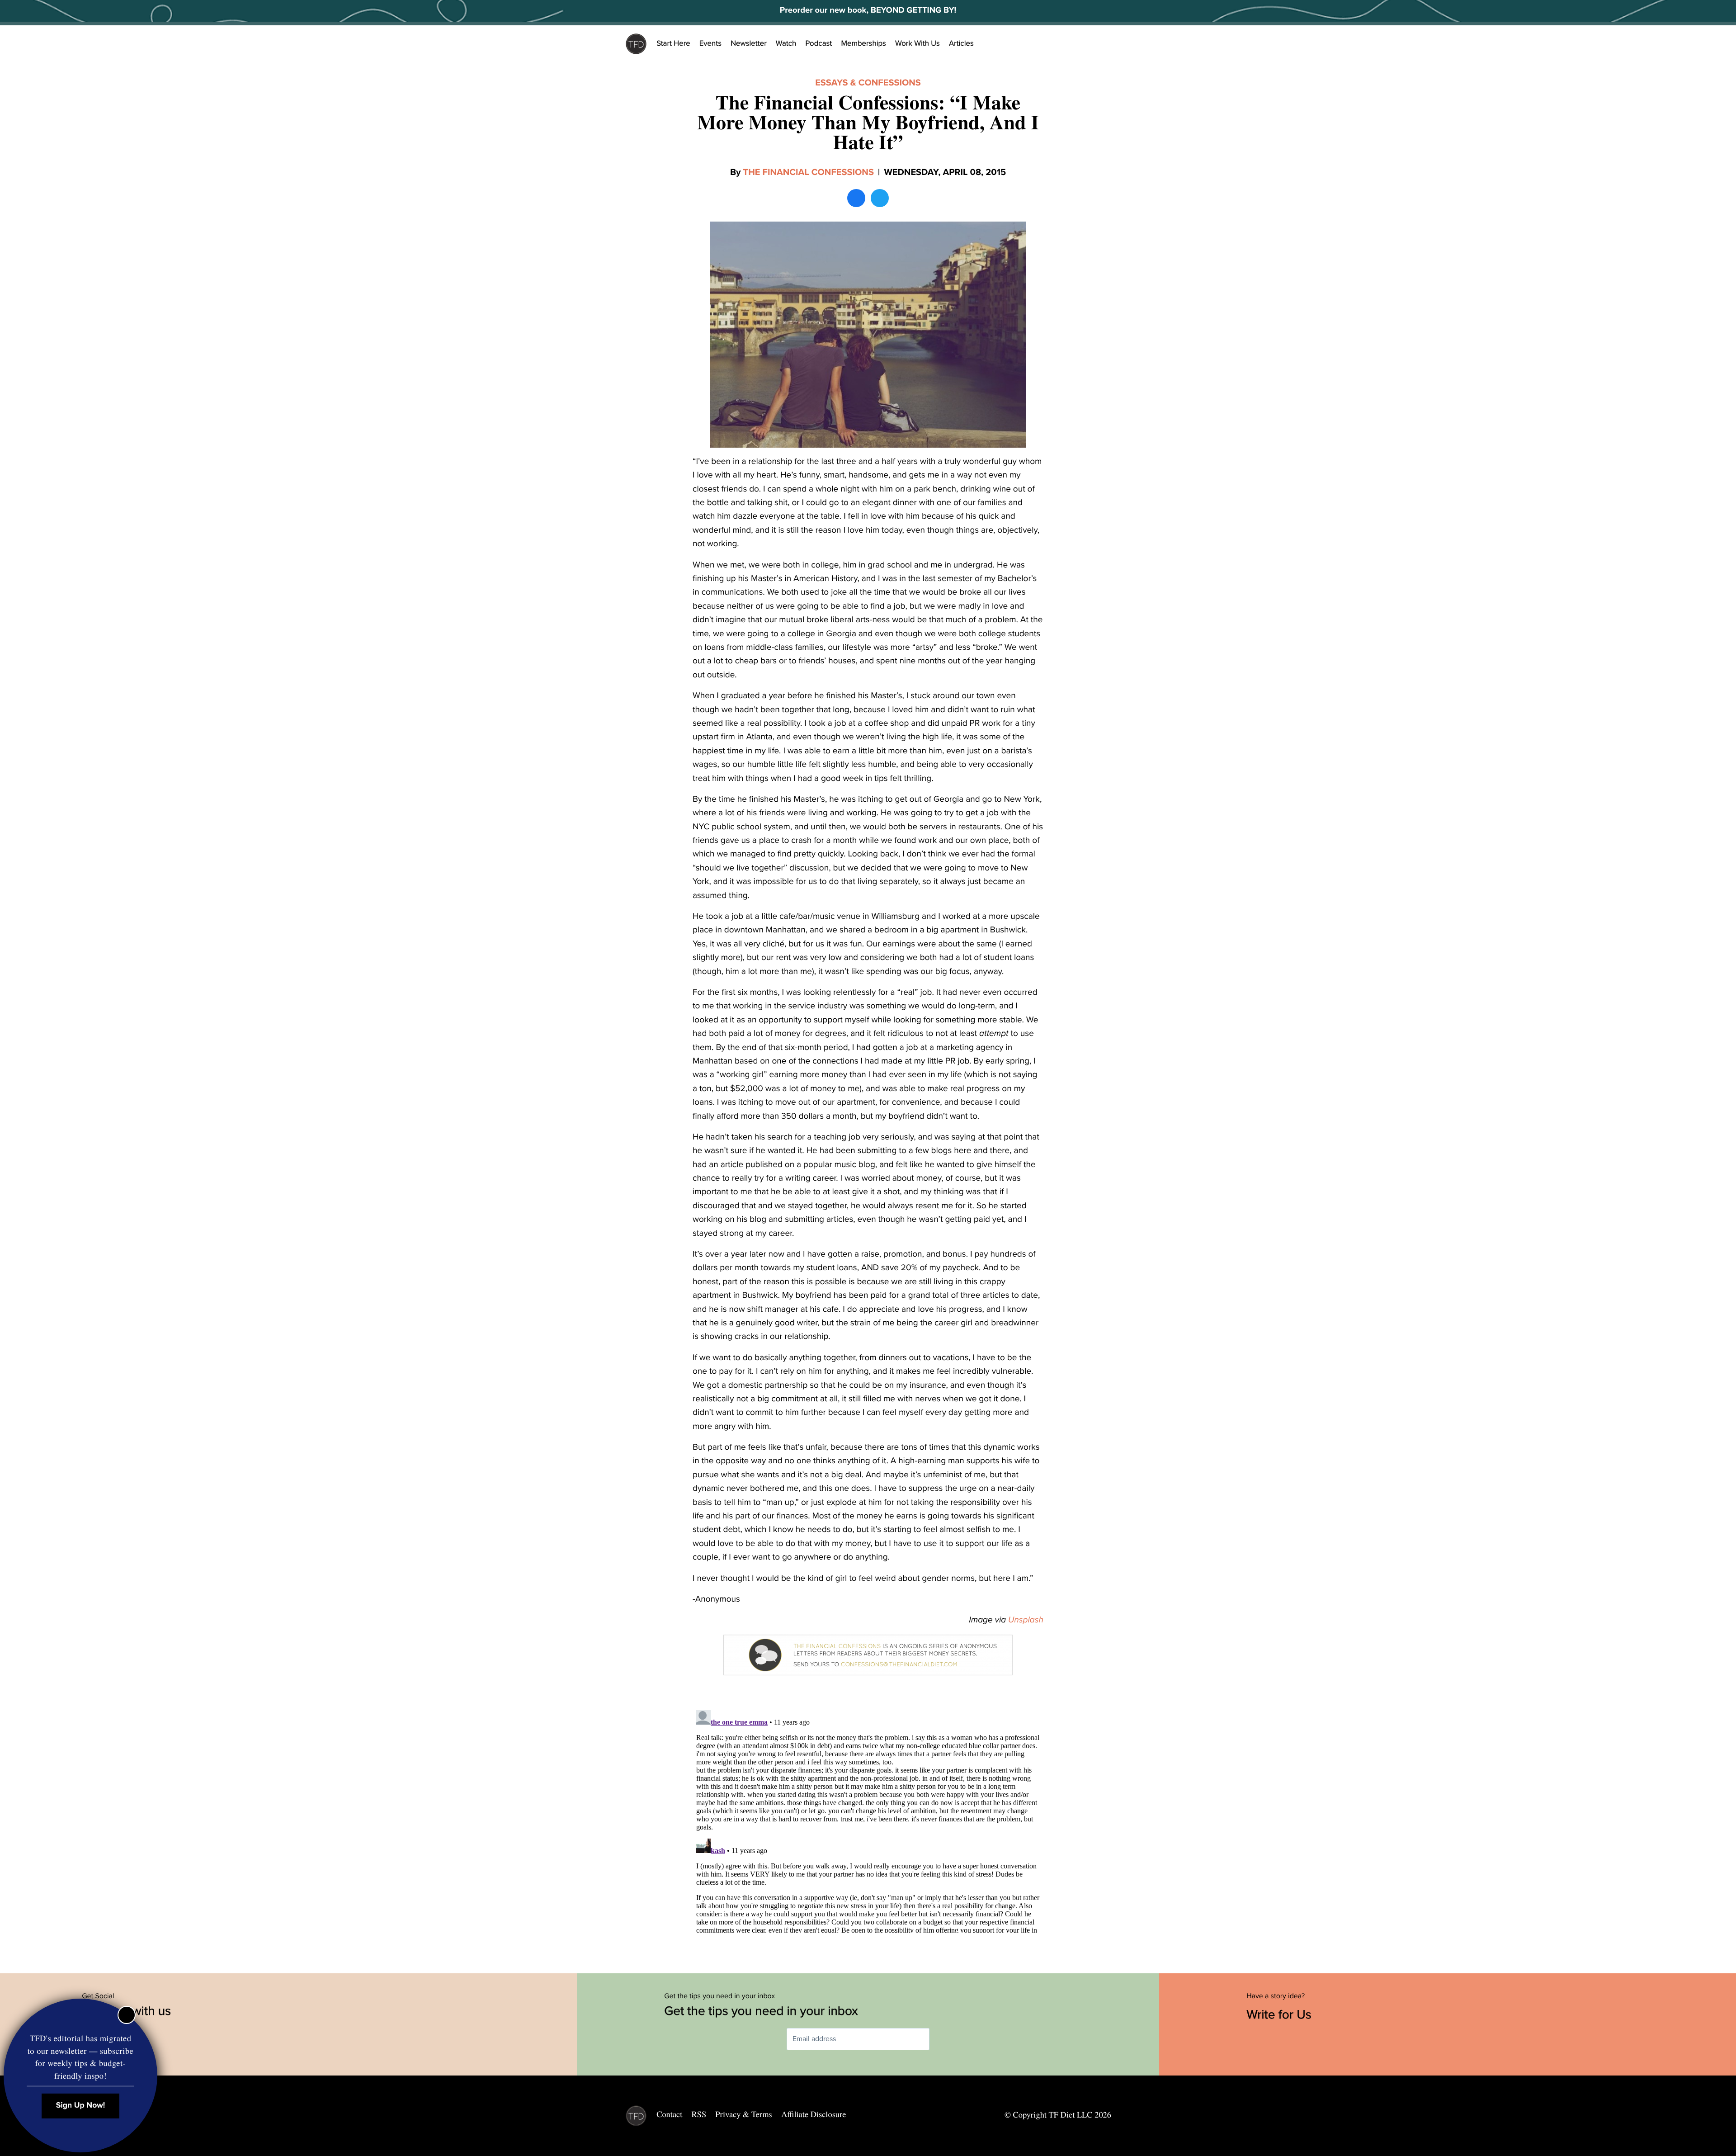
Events (710, 43)
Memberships (863, 43)
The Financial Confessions (809, 172)
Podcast (818, 43)
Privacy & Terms (743, 2114)
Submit (943, 2039)
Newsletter (749, 43)
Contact (669, 2114)
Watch (786, 43)
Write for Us (1281, 2014)
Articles (961, 43)
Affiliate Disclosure (814, 2114)
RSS (699, 2114)
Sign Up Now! (81, 2106)
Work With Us (918, 43)
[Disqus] (868, 1820)
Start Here (673, 43)
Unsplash (1026, 1620)
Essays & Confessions (868, 83)
